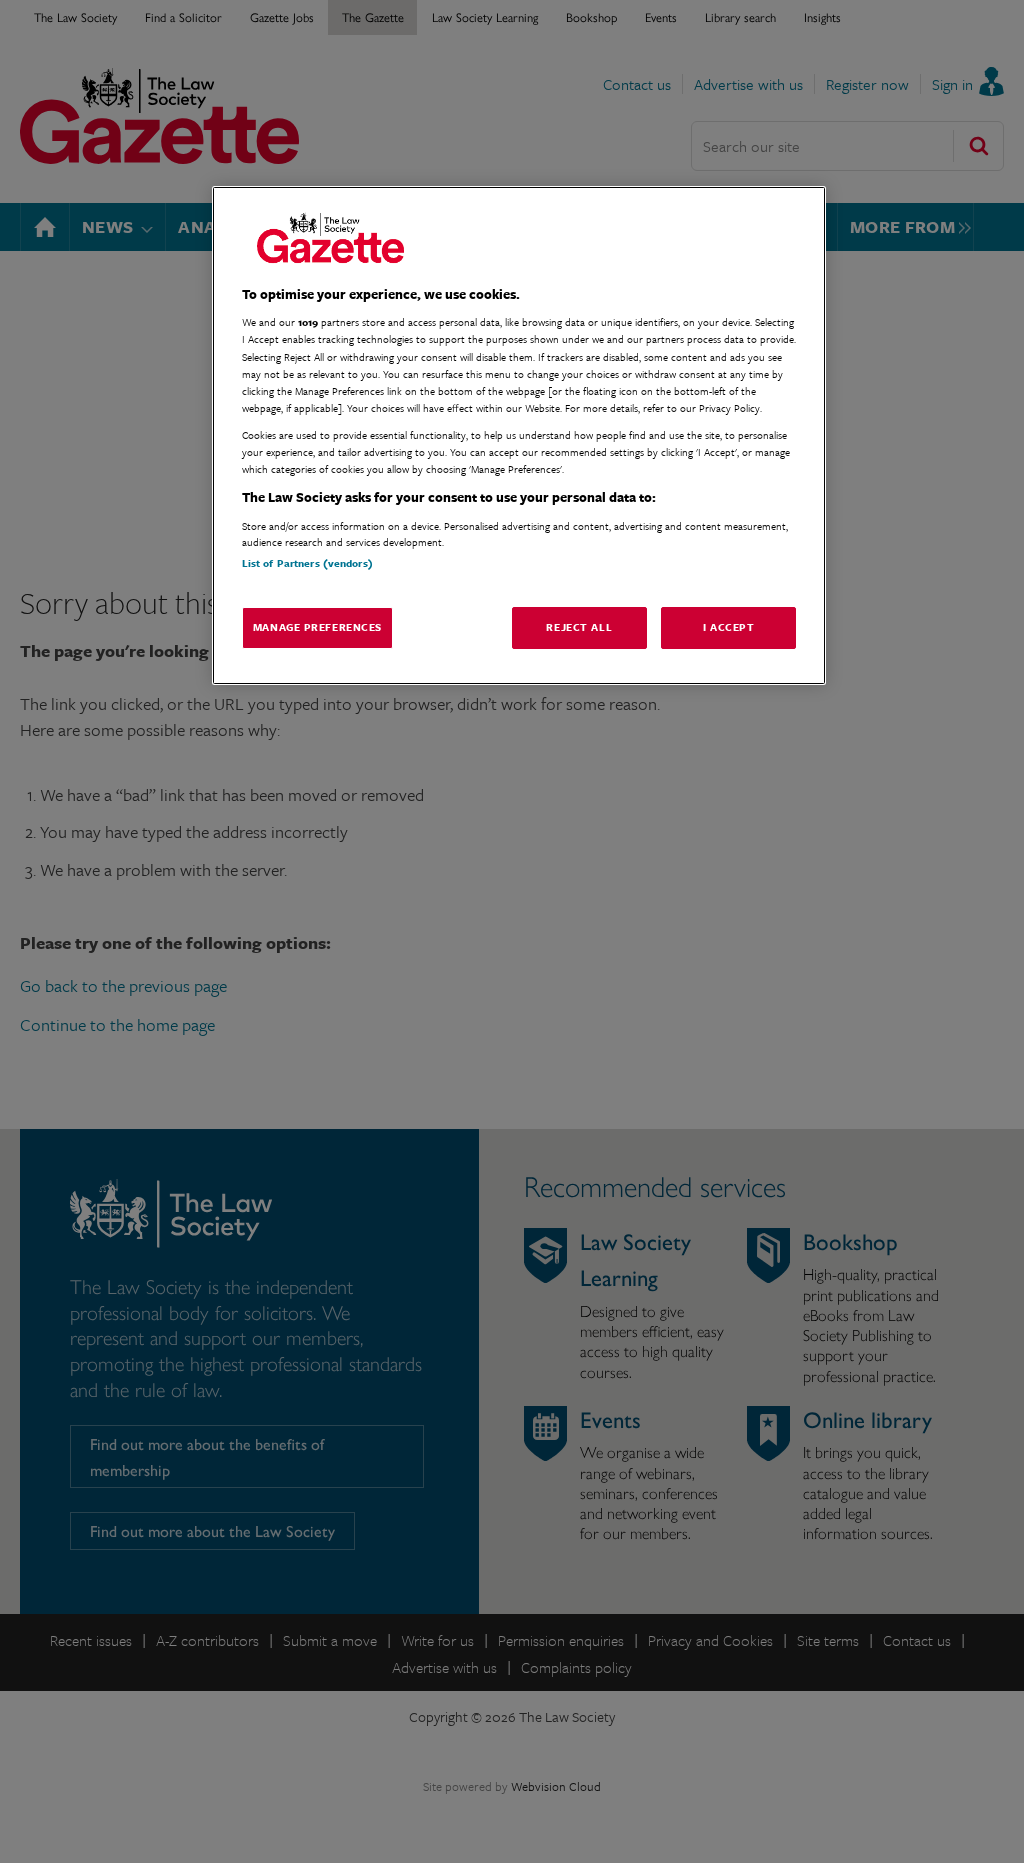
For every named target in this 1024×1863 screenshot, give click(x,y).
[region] (519, 435)
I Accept (729, 627)
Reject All (579, 627)
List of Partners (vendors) (307, 563)
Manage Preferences (317, 627)
